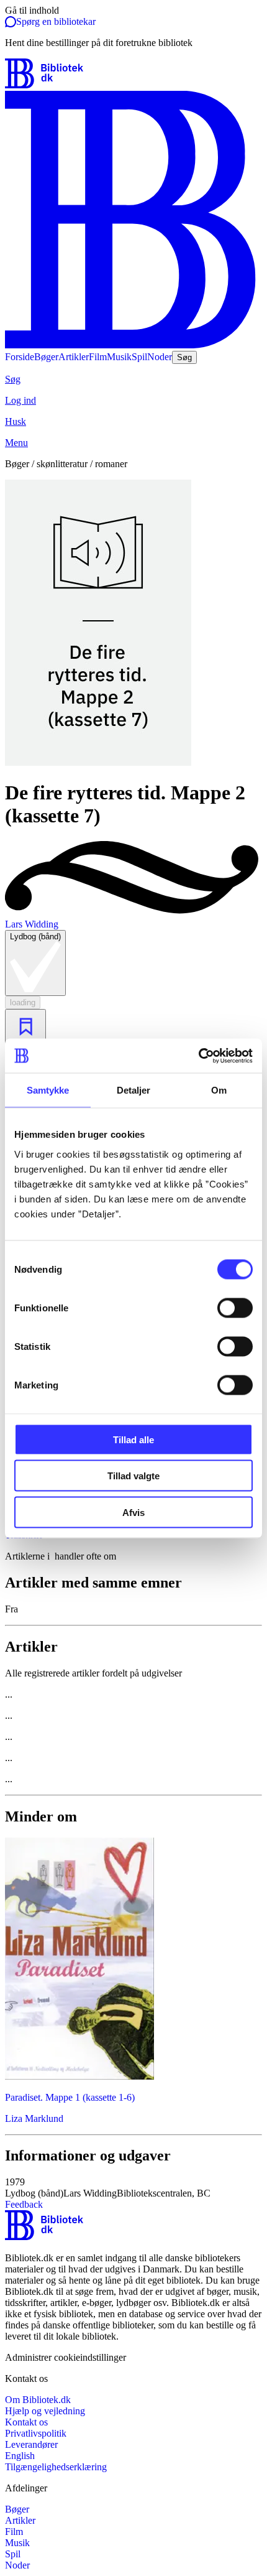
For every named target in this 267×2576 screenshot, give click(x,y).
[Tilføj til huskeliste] (25, 1027)
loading (23, 1002)
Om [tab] (219, 1090)
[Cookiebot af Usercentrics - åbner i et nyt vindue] (198, 1056)
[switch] (235, 1308)
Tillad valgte (133, 1476)
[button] (133, 2188)
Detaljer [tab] (134, 1090)
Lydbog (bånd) (35, 937)
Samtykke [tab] (48, 1090)
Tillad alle (133, 1439)
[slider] (133, 624)
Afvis (133, 1512)
